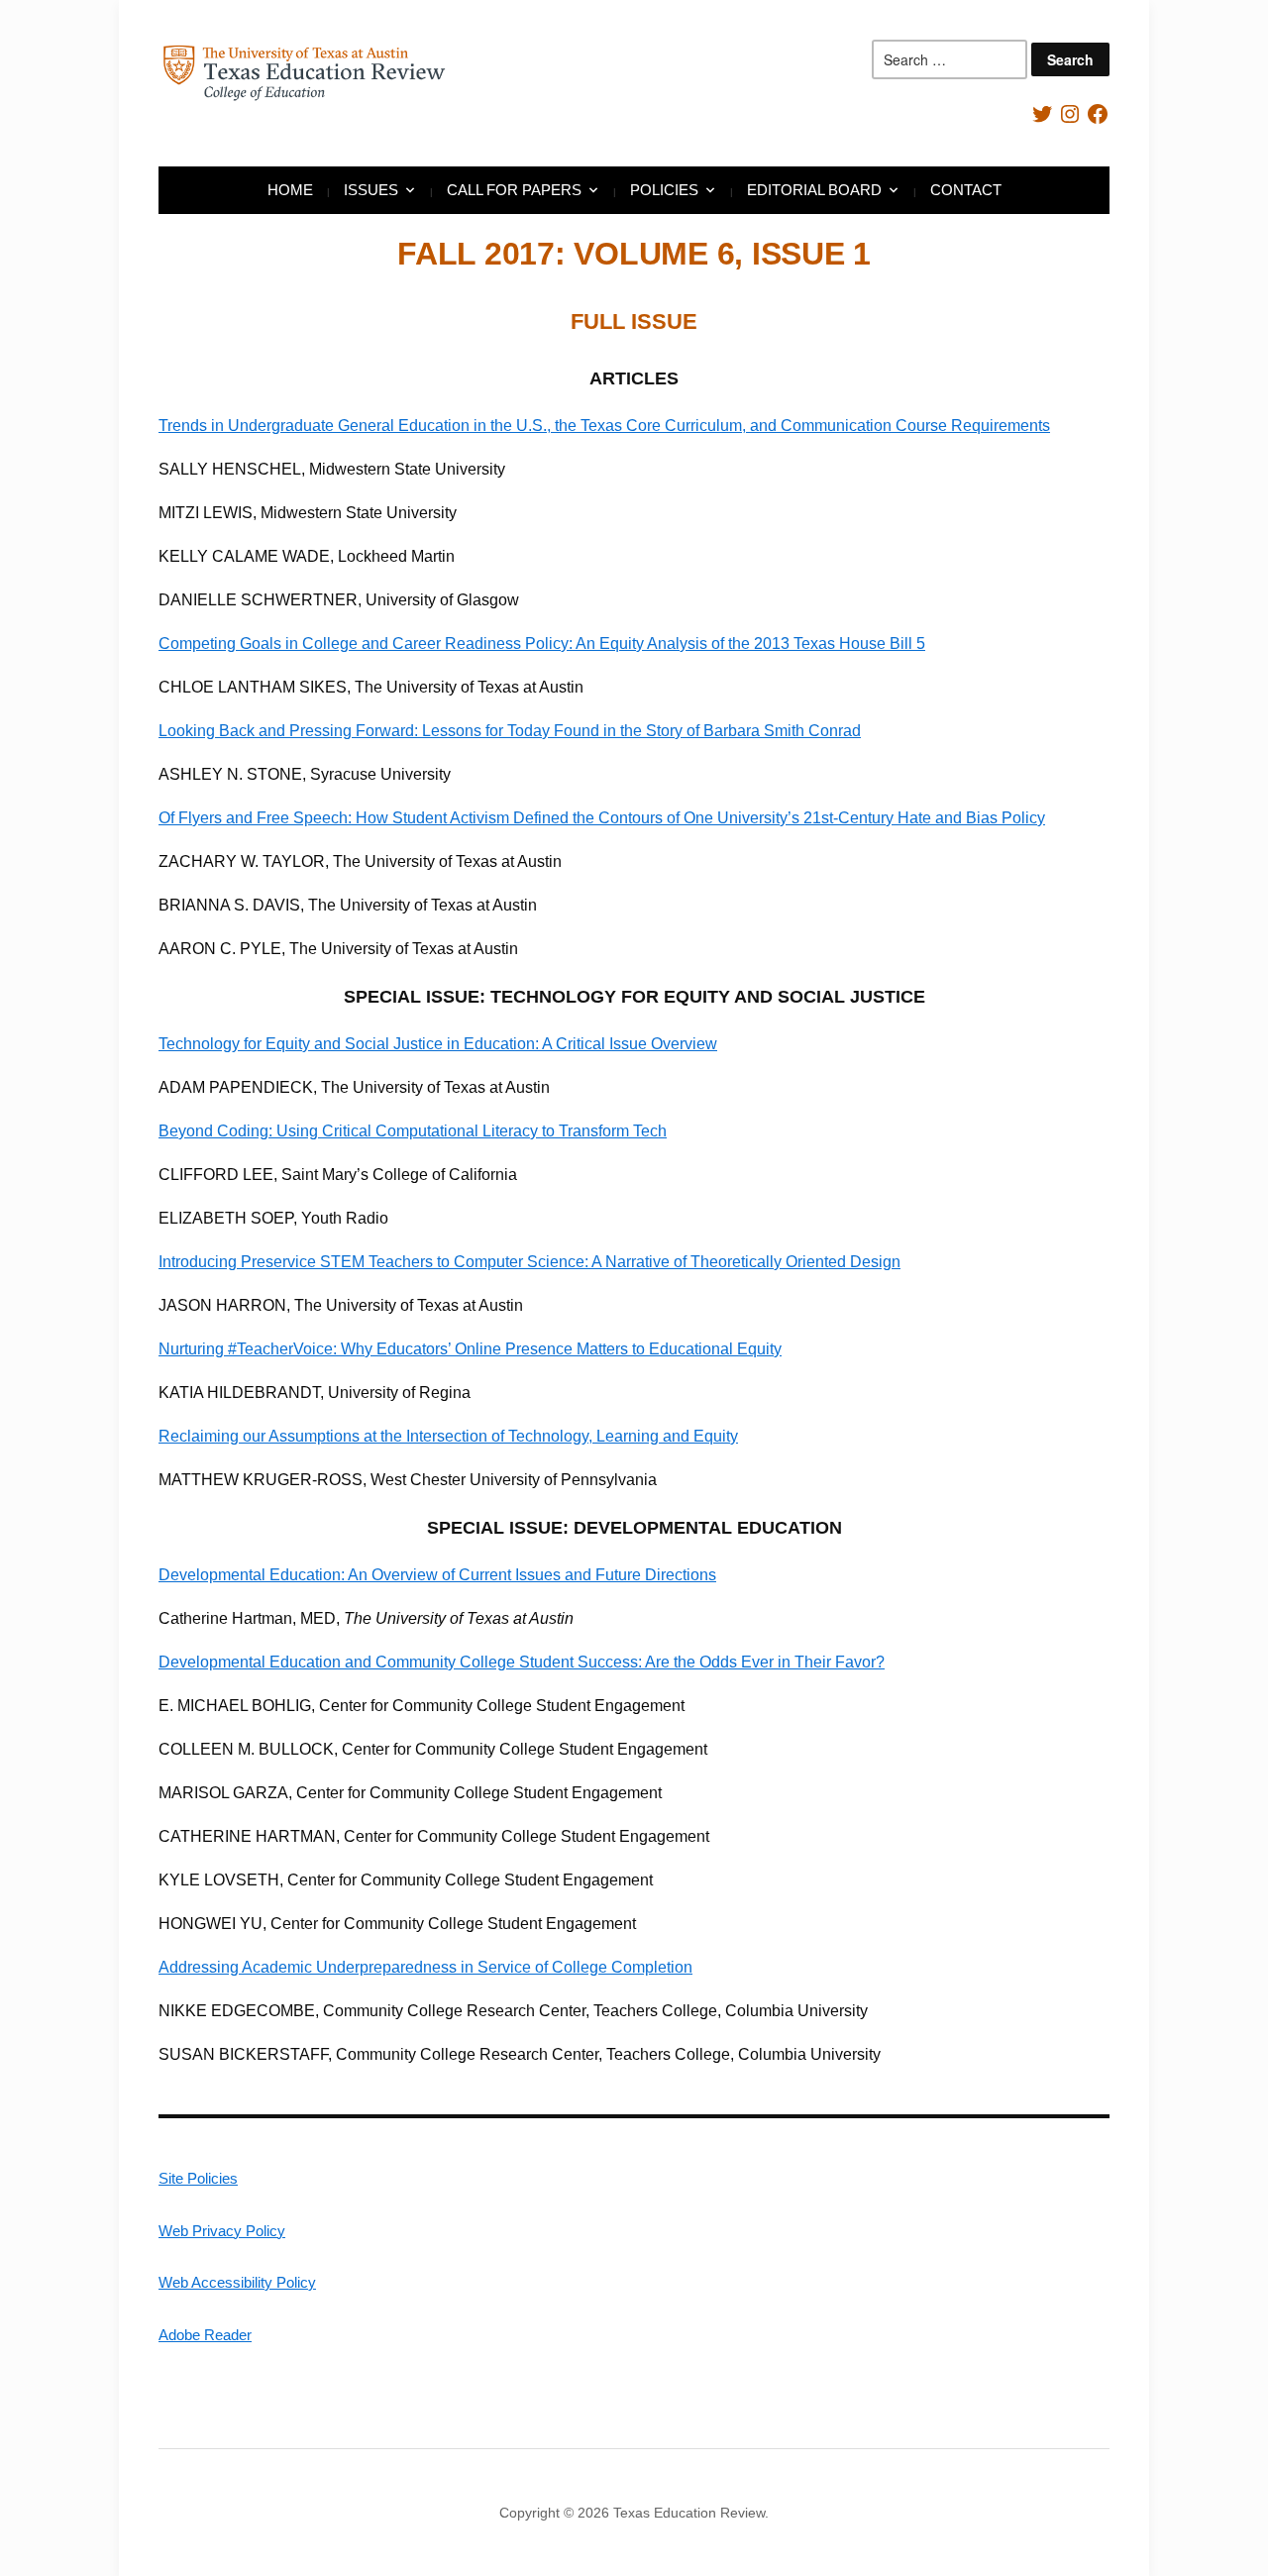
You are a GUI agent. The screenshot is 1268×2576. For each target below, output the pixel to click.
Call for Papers (514, 190)
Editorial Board (814, 190)
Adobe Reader (205, 2335)
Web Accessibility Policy (237, 2282)
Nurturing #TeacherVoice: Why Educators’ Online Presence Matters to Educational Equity (470, 1349)
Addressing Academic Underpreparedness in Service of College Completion (425, 1967)
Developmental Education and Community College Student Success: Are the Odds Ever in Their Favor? (522, 1662)
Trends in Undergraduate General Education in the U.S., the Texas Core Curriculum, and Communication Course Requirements (604, 426)
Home (290, 190)
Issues (371, 190)
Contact (966, 190)
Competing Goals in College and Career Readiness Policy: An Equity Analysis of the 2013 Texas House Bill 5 (542, 644)
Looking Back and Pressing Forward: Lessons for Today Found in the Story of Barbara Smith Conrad (510, 731)
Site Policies (198, 2178)
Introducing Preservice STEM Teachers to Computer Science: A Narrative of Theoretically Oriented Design (529, 1262)
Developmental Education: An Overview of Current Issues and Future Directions (437, 1575)
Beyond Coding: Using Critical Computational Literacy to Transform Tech (413, 1131)
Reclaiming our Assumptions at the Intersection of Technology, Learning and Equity (448, 1436)
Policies (664, 190)
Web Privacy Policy (222, 2231)
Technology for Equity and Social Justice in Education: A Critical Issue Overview (438, 1044)
